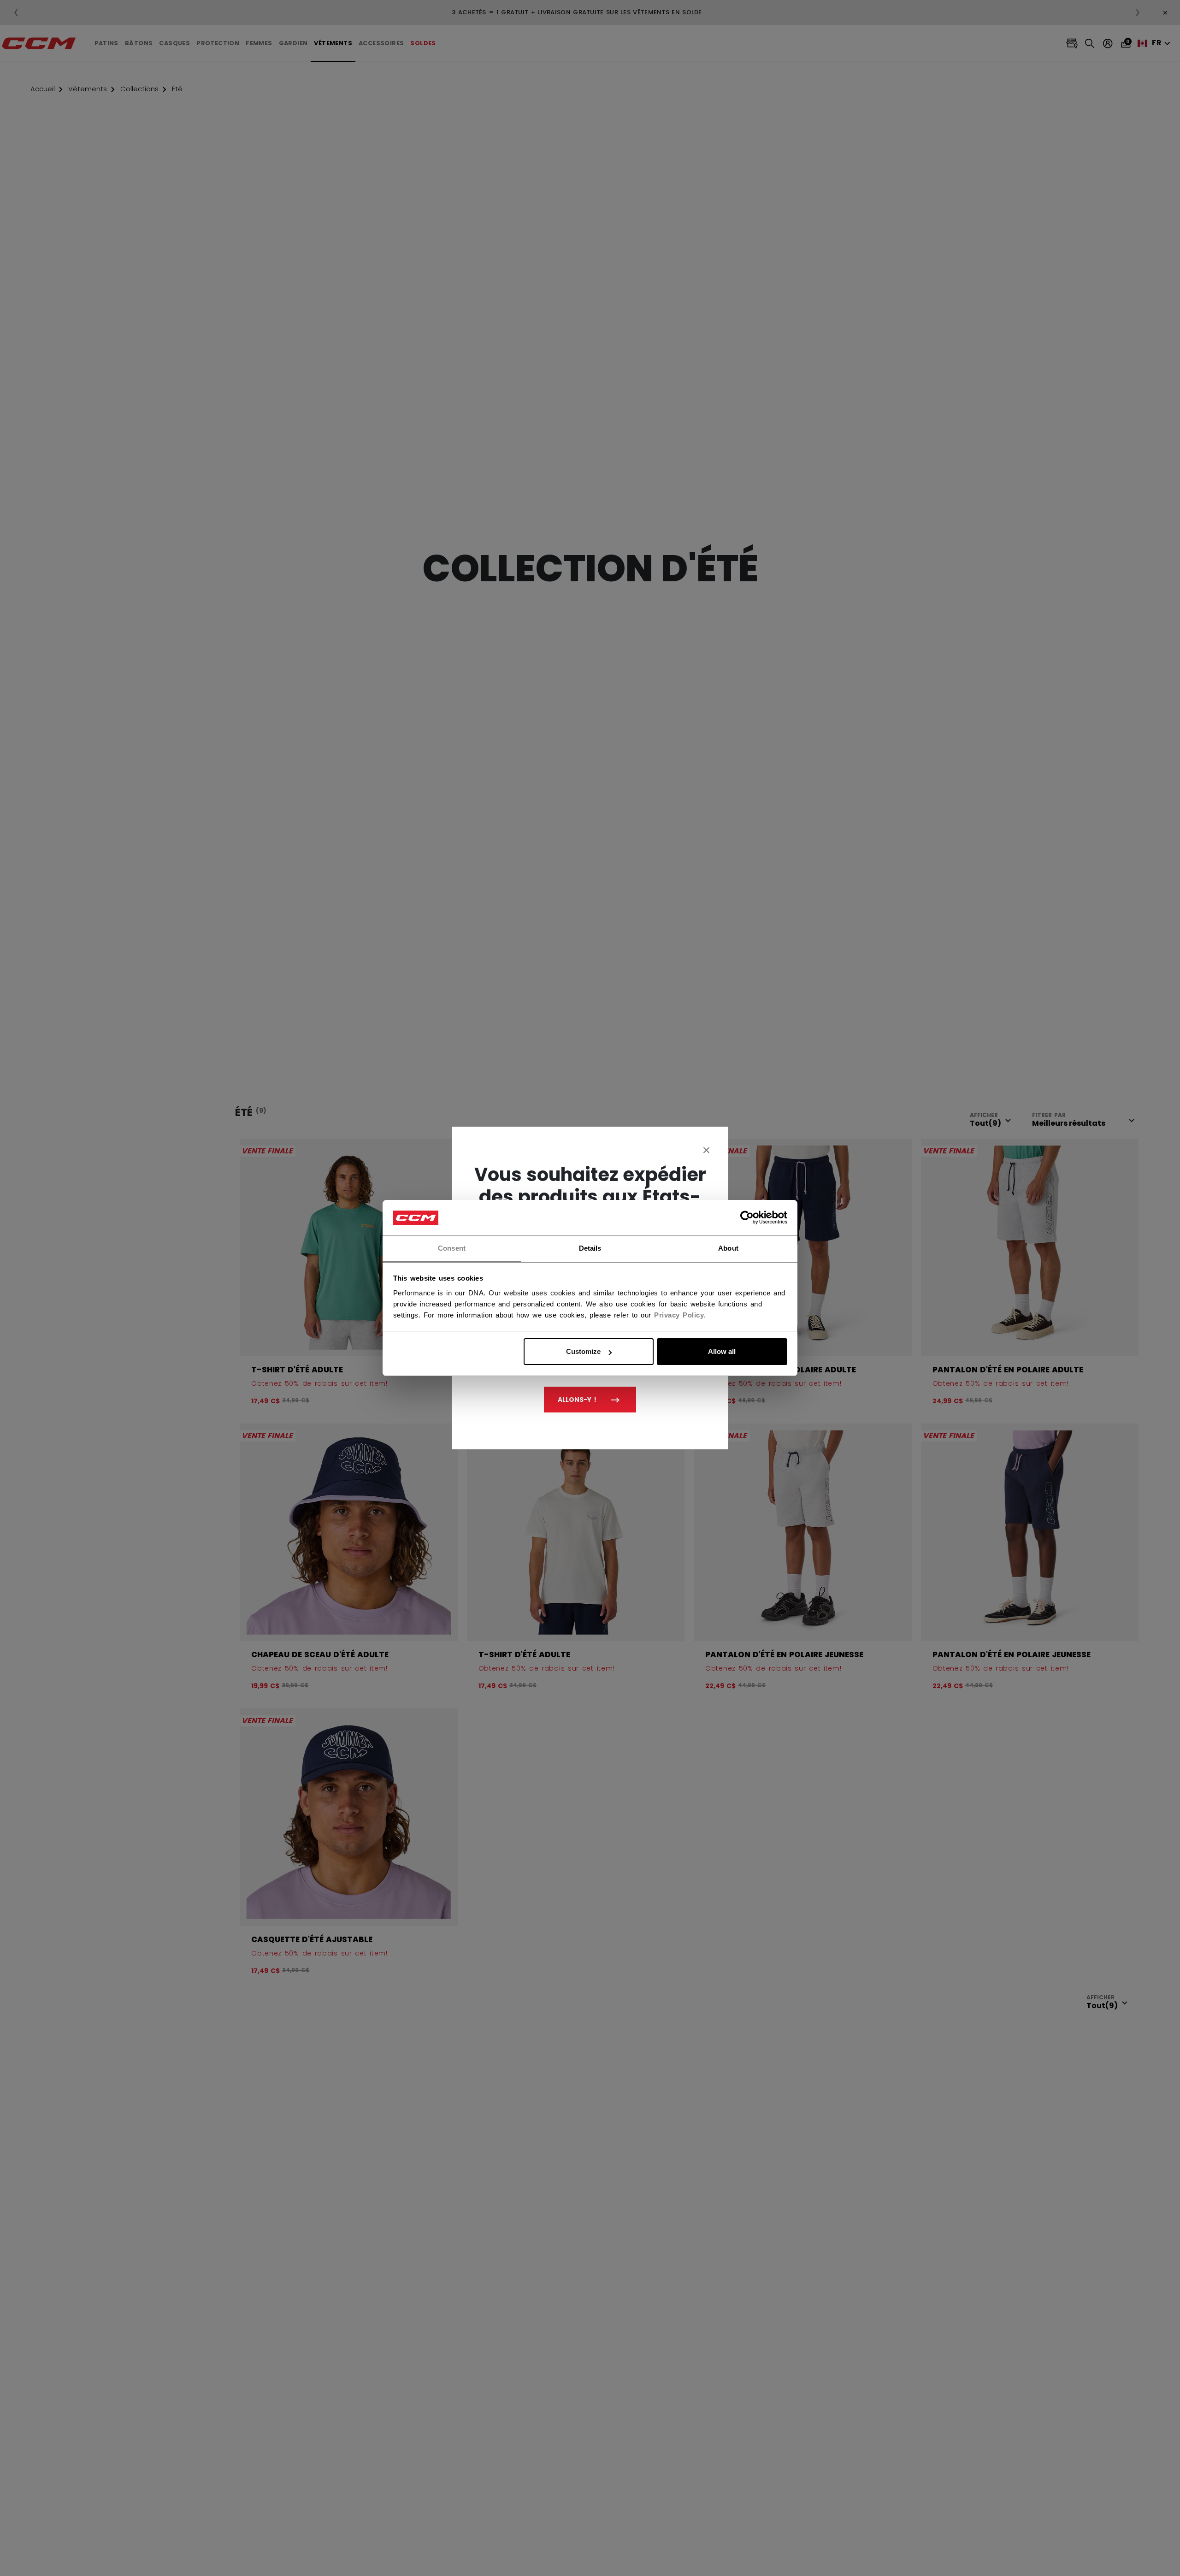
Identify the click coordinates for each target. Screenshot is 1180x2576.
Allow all (722, 1351)
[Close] (707, 1150)
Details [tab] (590, 1248)
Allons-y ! (577, 1400)
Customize (583, 1351)
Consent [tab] (452, 1248)
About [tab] (728, 1248)
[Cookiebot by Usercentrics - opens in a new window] (747, 1218)
